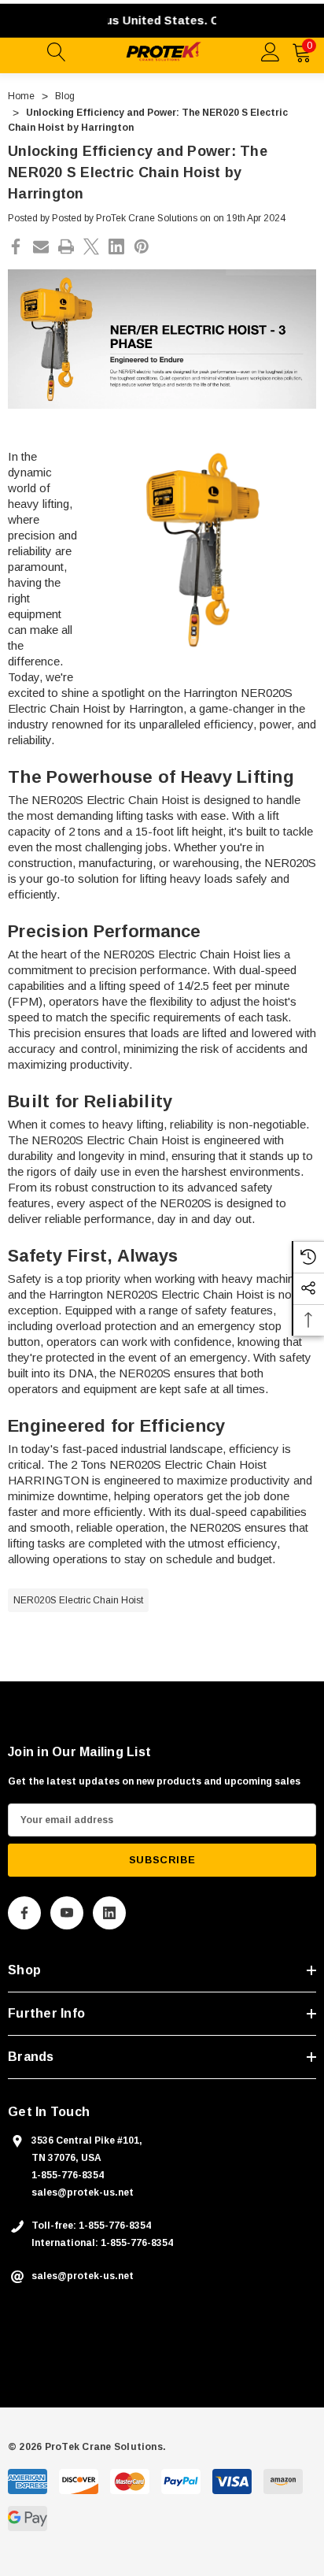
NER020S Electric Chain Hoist (78, 1600)
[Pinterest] (142, 246)
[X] (91, 246)
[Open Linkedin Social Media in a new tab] (109, 1913)
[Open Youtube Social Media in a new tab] (67, 1913)
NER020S (129, 954)
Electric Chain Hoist (138, 1140)
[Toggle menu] (24, 50)
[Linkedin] (116, 246)
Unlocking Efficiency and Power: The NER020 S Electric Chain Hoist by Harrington (138, 172)
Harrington (210, 693)
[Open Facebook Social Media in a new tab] (24, 1913)
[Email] (41, 246)
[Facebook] (16, 246)
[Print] (66, 246)
